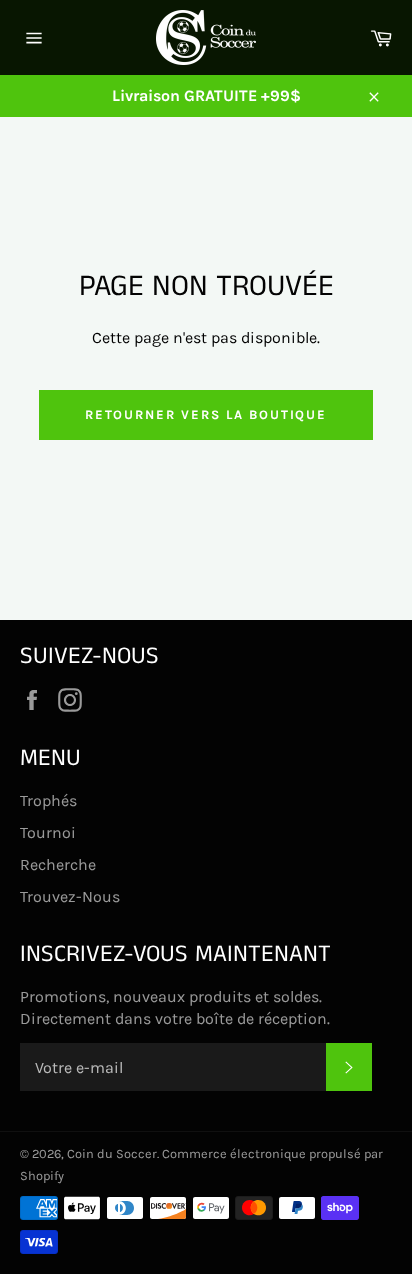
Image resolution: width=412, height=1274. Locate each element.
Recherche (58, 864)
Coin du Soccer (112, 1153)
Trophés (48, 800)
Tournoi (48, 832)
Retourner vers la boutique (206, 414)
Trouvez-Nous (70, 896)
